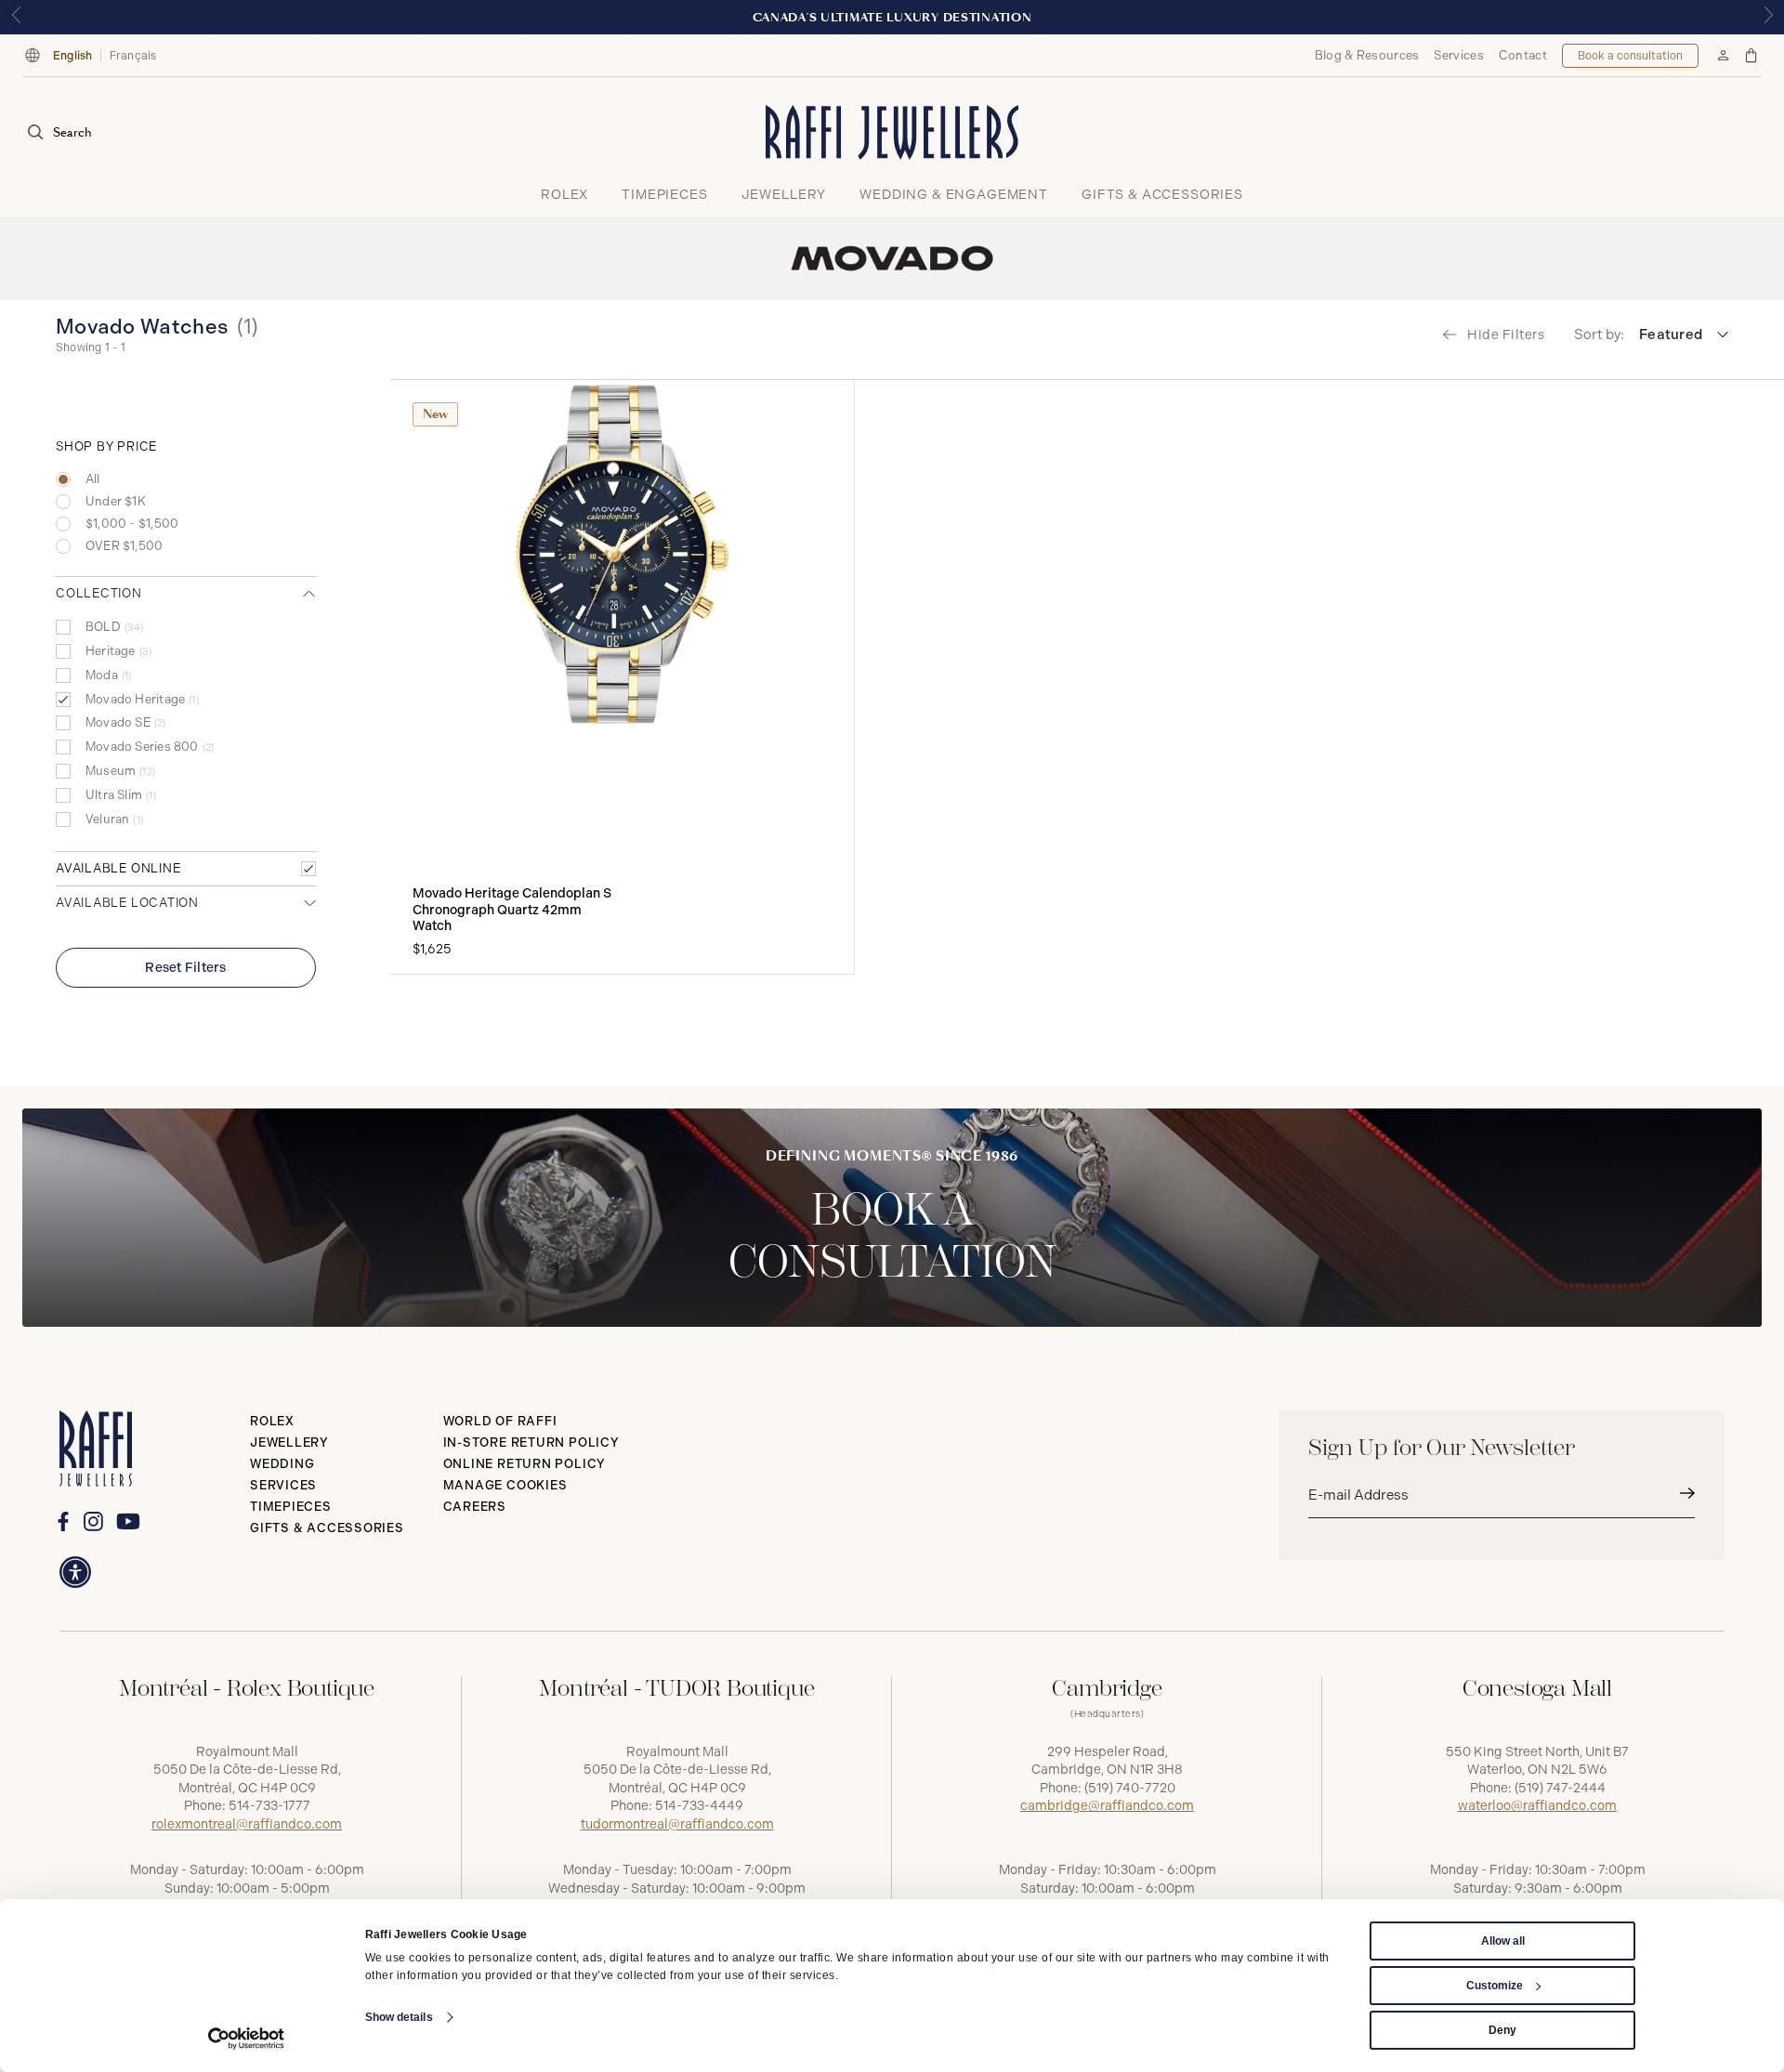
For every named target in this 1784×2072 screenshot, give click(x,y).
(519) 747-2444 (1560, 1788)
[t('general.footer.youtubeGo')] (128, 1521)
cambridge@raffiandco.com (1107, 1806)
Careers (475, 1507)
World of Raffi (500, 1421)
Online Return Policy (525, 1464)
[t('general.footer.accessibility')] (75, 1572)
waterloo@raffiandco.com (1537, 1806)
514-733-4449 (699, 1806)
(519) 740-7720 (1130, 1788)
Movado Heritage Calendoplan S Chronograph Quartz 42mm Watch (512, 910)
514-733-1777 (269, 1806)
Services (1458, 55)
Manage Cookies (505, 1485)
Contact (1523, 55)
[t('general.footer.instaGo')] (93, 1521)
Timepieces (291, 1507)
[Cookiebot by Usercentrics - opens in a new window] (247, 2039)
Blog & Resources (1367, 55)
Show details (399, 2017)
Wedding (282, 1464)
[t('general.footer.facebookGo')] (63, 1521)
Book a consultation (1630, 56)
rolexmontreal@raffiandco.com (247, 1824)
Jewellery (289, 1443)
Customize (1495, 1986)
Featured (1671, 334)
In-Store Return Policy (531, 1443)
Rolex (272, 1421)
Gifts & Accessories (327, 1528)
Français (133, 56)
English (73, 56)
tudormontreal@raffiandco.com (677, 1824)
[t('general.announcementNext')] (1768, 17)
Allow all (1503, 1941)
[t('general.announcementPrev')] (16, 17)
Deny (1502, 2030)
